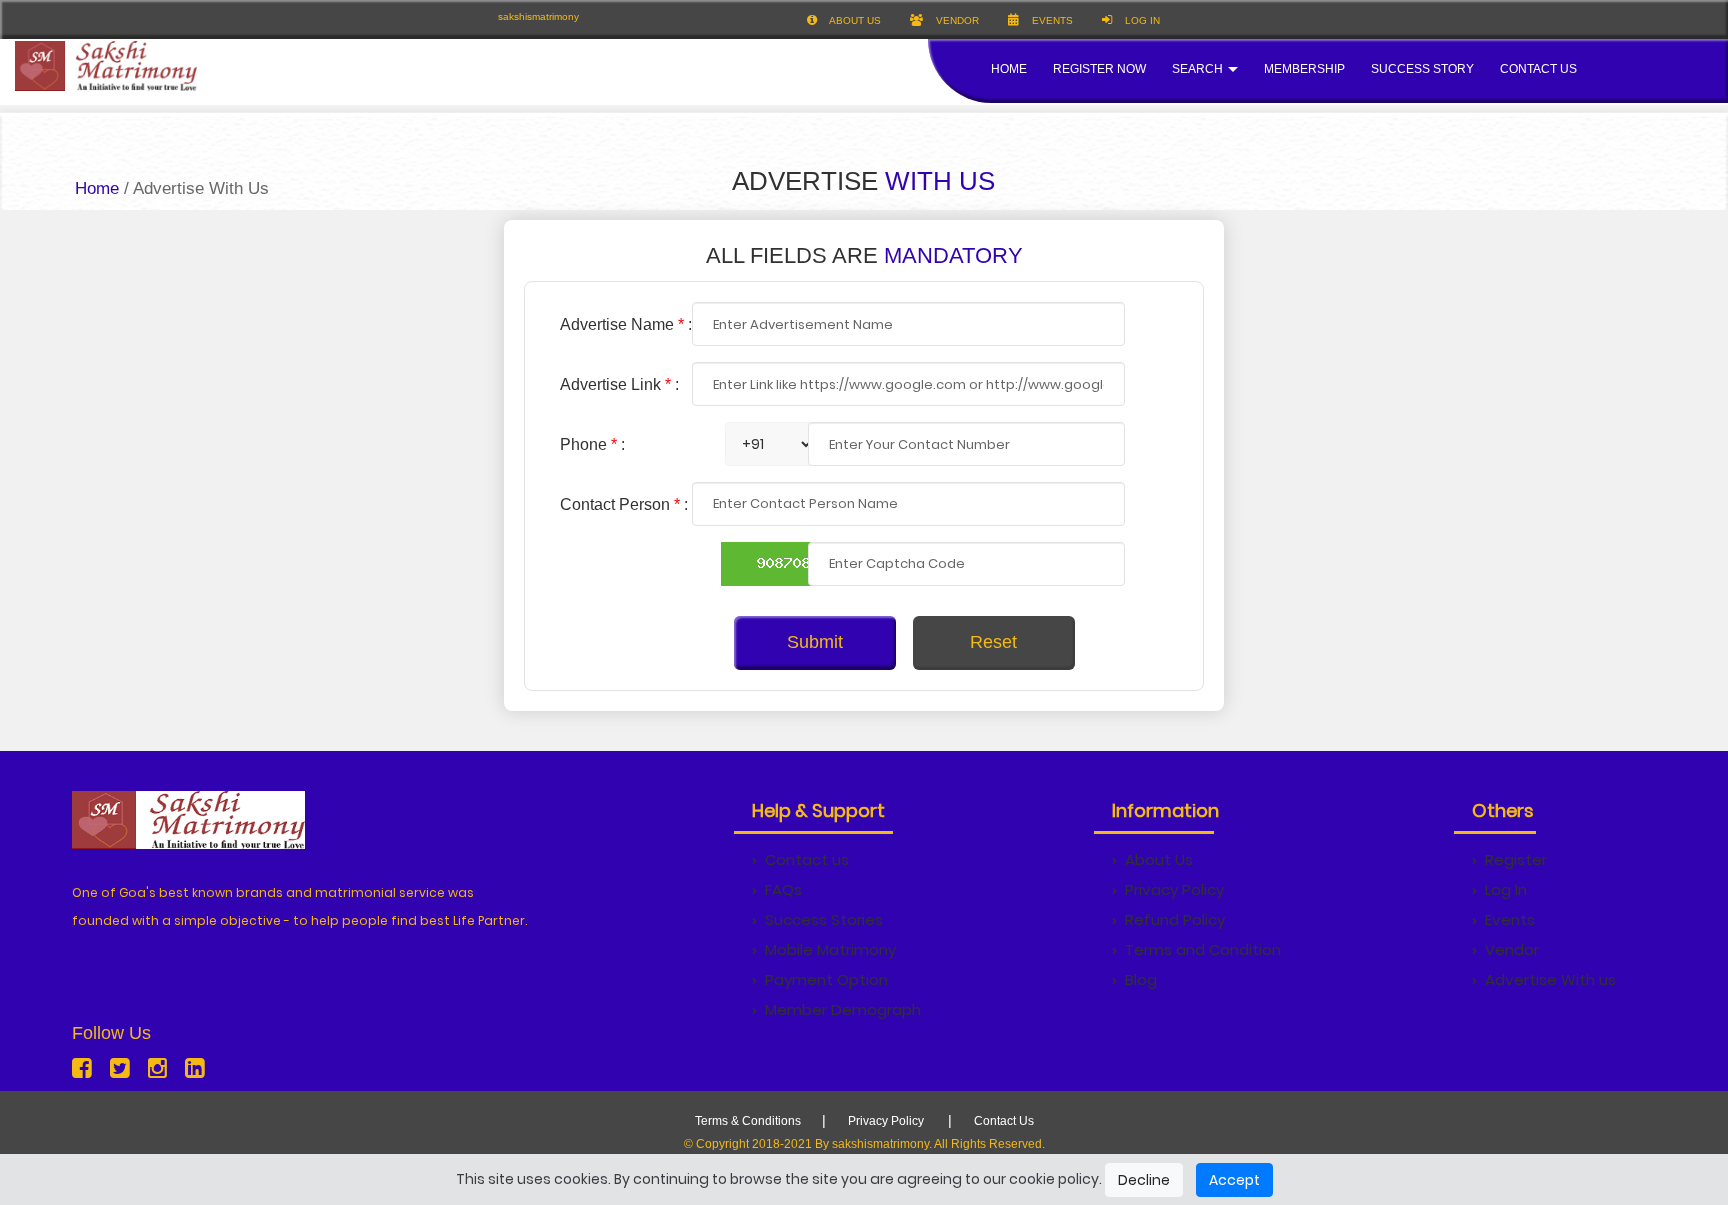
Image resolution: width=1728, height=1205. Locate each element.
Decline (1144, 1180)
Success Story (1422, 69)
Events (1051, 20)
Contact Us (1538, 69)
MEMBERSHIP (1304, 69)
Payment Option (826, 979)
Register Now (1099, 69)
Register (1516, 859)
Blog (1141, 979)
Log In (1506, 889)
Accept (1234, 1180)
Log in (1141, 20)
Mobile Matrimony (830, 949)
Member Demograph (843, 1009)
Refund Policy (1175, 919)
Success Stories (824, 919)
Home (1009, 69)
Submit (815, 642)
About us (854, 20)
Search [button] (1199, 69)
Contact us (807, 859)
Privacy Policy (1174, 889)
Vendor (956, 20)
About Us (1159, 859)
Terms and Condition (1203, 949)
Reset (993, 642)
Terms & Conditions (748, 1121)
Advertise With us (1550, 979)
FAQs (783, 889)
